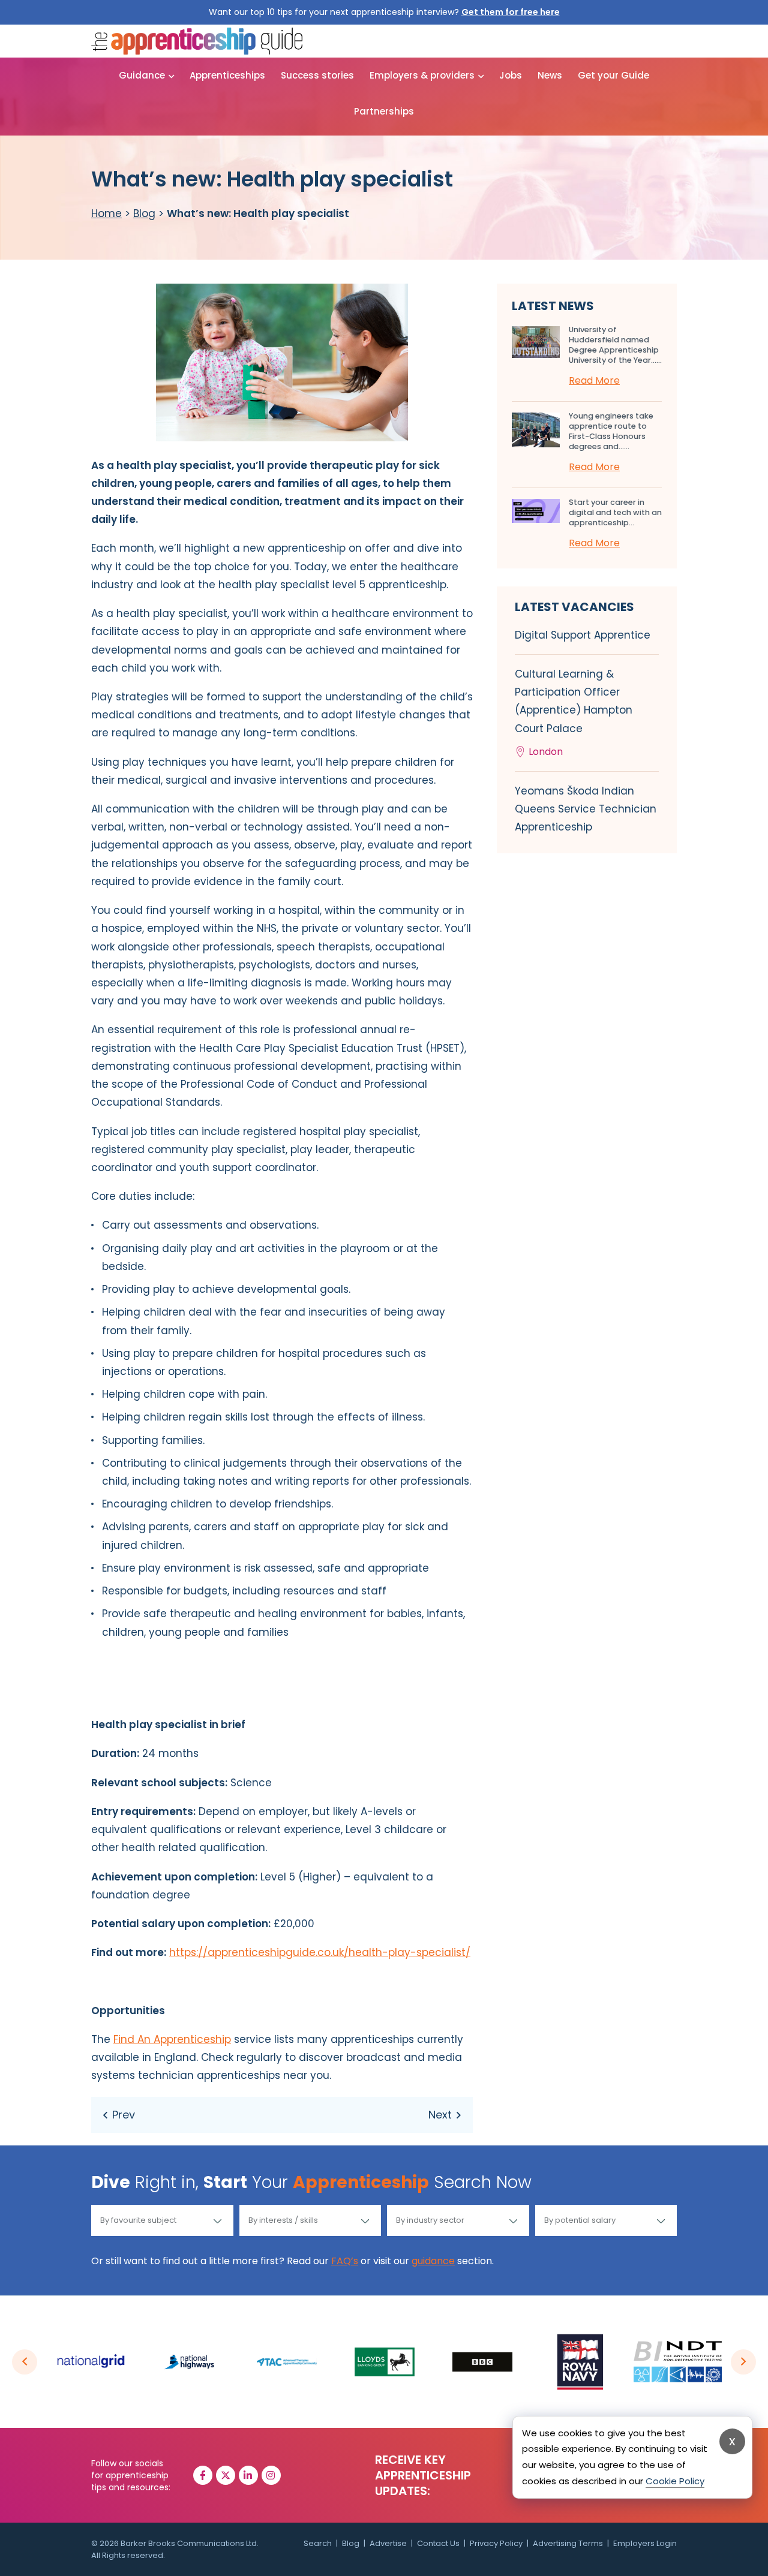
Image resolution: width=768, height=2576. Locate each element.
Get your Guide (613, 75)
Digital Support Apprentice (583, 635)
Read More (594, 380)
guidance (433, 2261)
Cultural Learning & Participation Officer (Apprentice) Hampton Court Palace (574, 713)
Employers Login (645, 2543)
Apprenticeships (227, 75)
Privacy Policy (496, 2543)
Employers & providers (422, 75)
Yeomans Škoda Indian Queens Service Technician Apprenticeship (586, 809)
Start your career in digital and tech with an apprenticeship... (615, 512)
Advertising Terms (568, 2543)
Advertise (388, 2543)
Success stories (317, 75)
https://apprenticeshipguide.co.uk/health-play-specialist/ (320, 1952)
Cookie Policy (675, 2480)
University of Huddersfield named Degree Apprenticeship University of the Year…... (615, 345)
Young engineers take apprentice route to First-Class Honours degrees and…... (611, 431)
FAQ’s (345, 2261)
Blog (144, 213)
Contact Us (438, 2543)
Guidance (142, 75)
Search (318, 2543)
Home (106, 213)
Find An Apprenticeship (172, 2039)
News (550, 75)
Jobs (511, 75)
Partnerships (384, 111)
